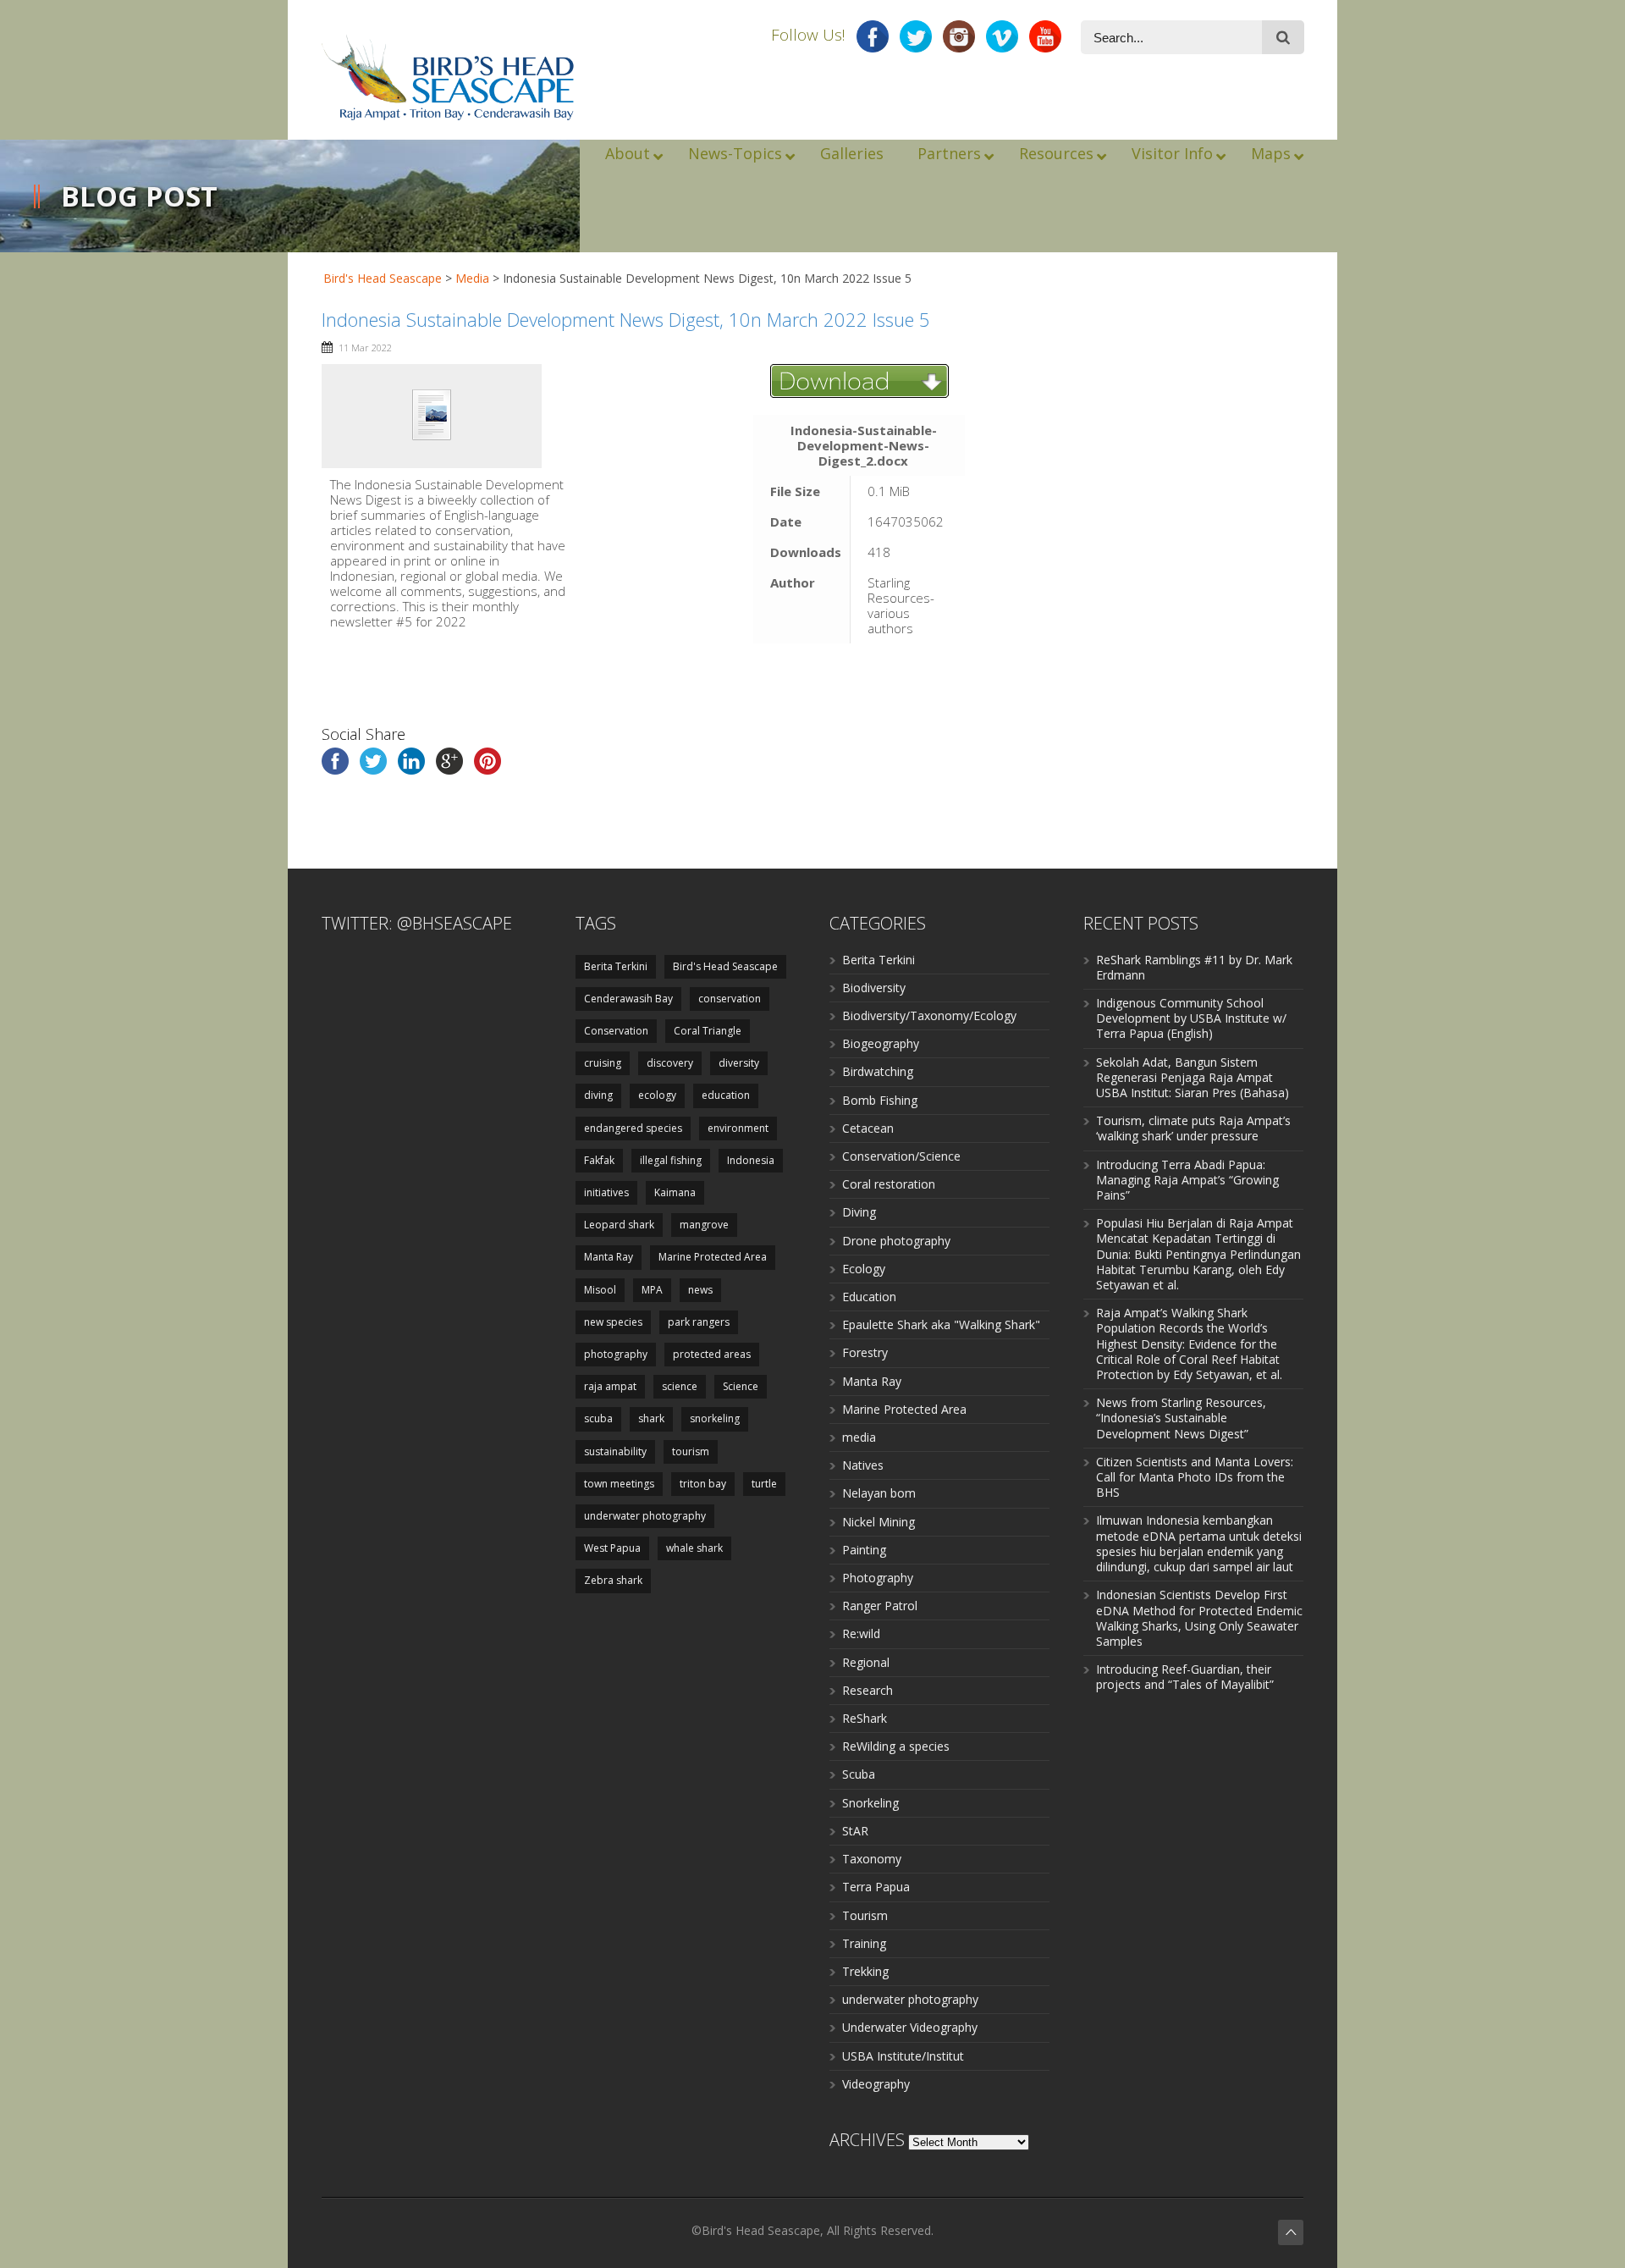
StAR (855, 1831)
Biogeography (881, 1043)
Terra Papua (876, 1887)
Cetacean (868, 1128)
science (680, 1386)
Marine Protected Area (713, 1257)
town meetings (619, 1484)
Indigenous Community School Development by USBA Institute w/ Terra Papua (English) (1191, 1018)
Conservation (616, 1031)
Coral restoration (889, 1184)
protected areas (712, 1354)
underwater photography (645, 1516)
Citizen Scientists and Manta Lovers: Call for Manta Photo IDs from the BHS (1195, 1477)
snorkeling (715, 1418)
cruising (603, 1063)
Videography (876, 2084)
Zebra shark (613, 1580)
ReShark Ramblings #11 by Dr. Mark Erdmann (1194, 967)
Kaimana (675, 1192)
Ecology (864, 1269)
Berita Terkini (616, 966)
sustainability (615, 1451)
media (859, 1437)
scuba (598, 1418)
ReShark (865, 1718)
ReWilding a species (896, 1746)
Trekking (865, 1971)
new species (613, 1322)
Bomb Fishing (880, 1100)
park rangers (699, 1322)
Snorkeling (870, 1803)
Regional (866, 1662)
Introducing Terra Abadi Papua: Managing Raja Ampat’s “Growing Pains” (1187, 1180)
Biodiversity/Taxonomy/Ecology (929, 1015)
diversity (739, 1063)
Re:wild (861, 1633)
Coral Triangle (708, 1031)
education (726, 1095)
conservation (730, 999)
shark (651, 1418)
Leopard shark (619, 1225)
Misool (600, 1290)
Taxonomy (872, 1859)
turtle (764, 1484)
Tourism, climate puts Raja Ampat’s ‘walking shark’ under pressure (1193, 1128)
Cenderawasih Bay (628, 999)
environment (738, 1128)
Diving (859, 1212)
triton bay (703, 1484)
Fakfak (599, 1160)
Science (741, 1386)
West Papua (612, 1548)
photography (616, 1354)
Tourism (865, 1915)
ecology (657, 1095)
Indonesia (751, 1160)
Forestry (865, 1352)
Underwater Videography (910, 2027)
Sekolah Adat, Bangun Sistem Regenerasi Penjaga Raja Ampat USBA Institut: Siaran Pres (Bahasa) (1193, 1077)
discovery (670, 1063)
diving (598, 1095)
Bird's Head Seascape (383, 278)
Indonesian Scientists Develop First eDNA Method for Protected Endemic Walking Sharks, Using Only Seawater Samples (1199, 1618)
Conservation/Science (901, 1156)
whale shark (694, 1548)
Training (864, 1943)
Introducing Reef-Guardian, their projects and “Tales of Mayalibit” (1185, 1677)
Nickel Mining (879, 1522)
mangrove (704, 1225)
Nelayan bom (879, 1493)
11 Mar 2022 (365, 348)
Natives (863, 1465)
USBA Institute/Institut (903, 2056)
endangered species (633, 1128)
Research (868, 1690)
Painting (864, 1550)
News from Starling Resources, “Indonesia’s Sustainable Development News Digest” (1181, 1418)
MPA (652, 1290)
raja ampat (610, 1386)
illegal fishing (671, 1160)
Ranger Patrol (880, 1606)
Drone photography (896, 1241)
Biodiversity (874, 988)
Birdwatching (878, 1071)
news (700, 1290)
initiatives (606, 1192)
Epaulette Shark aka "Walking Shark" (941, 1324)
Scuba (859, 1774)
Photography (878, 1578)
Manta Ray (609, 1257)
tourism (691, 1451)
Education (869, 1297)
